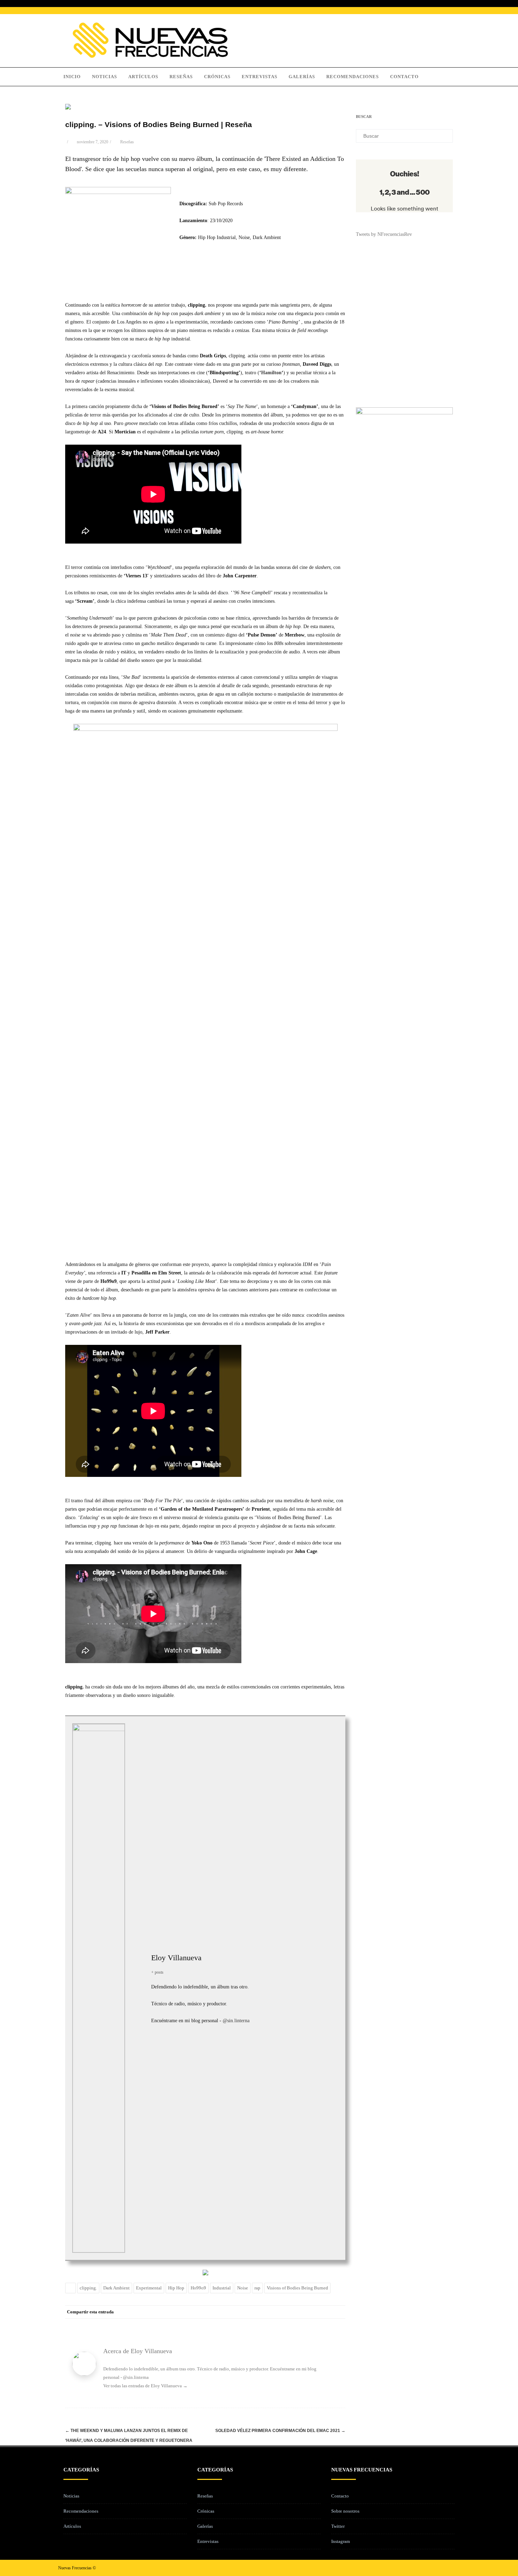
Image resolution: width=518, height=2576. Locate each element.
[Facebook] (268, 2312)
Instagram (341, 2541)
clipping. (88, 2288)
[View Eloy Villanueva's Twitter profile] (138, 1980)
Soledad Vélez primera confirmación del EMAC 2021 (280, 2431)
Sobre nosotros (345, 2511)
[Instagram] (443, 2568)
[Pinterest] (296, 2312)
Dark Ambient (116, 2288)
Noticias (104, 77)
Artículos (143, 77)
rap (257, 2288)
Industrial (222, 2288)
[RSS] (324, 2312)
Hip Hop (176, 2288)
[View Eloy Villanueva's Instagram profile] (138, 1996)
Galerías (302, 77)
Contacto (404, 77)
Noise (243, 2288)
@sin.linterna (236, 2021)
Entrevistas (260, 77)
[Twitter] (282, 2312)
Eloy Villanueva (176, 1958)
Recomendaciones (353, 77)
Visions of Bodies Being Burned (297, 2288)
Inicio (72, 77)
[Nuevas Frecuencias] (150, 56)
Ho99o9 (198, 2288)
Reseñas (181, 77)
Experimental (149, 2288)
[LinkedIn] (310, 2312)
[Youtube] (454, 2568)
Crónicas (217, 77)
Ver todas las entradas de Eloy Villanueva (145, 2386)
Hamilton (271, 373)
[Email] (338, 2312)
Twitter (338, 2526)
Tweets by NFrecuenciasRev (384, 234)
